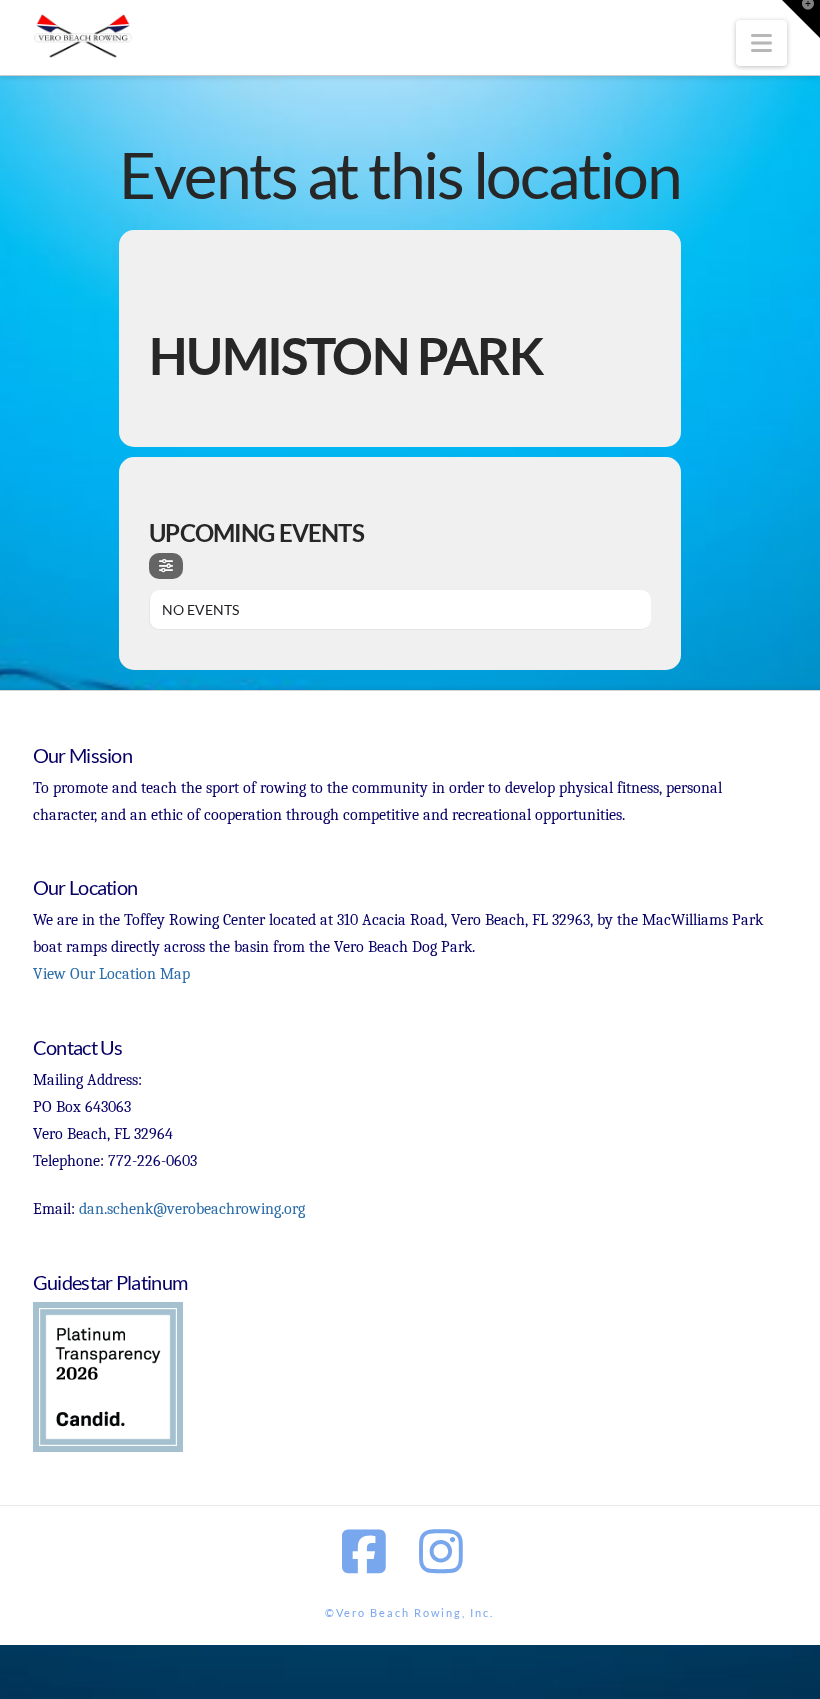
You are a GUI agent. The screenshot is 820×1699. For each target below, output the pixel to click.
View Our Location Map (111, 974)
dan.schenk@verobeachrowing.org (192, 1209)
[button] (761, 43)
